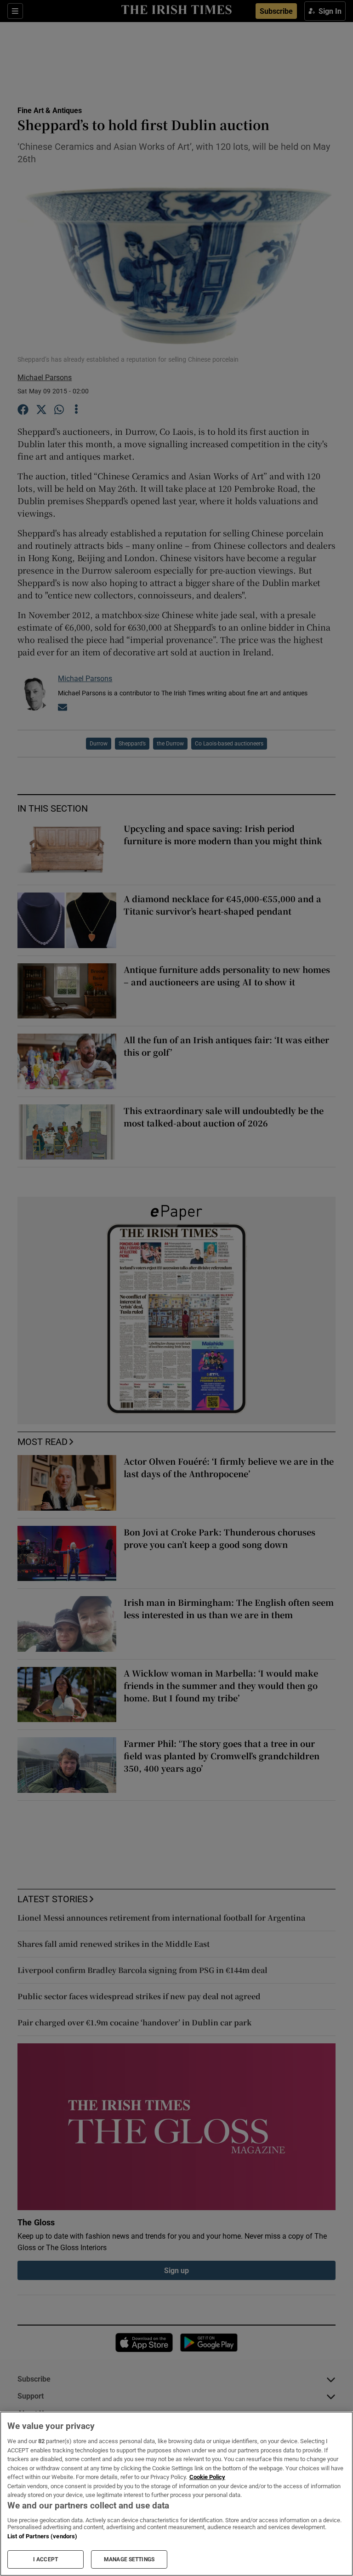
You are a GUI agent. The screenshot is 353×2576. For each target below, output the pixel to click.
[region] (176, 2494)
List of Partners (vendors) (42, 2536)
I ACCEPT (46, 2559)
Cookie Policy (207, 2477)
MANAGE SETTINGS (129, 2559)
